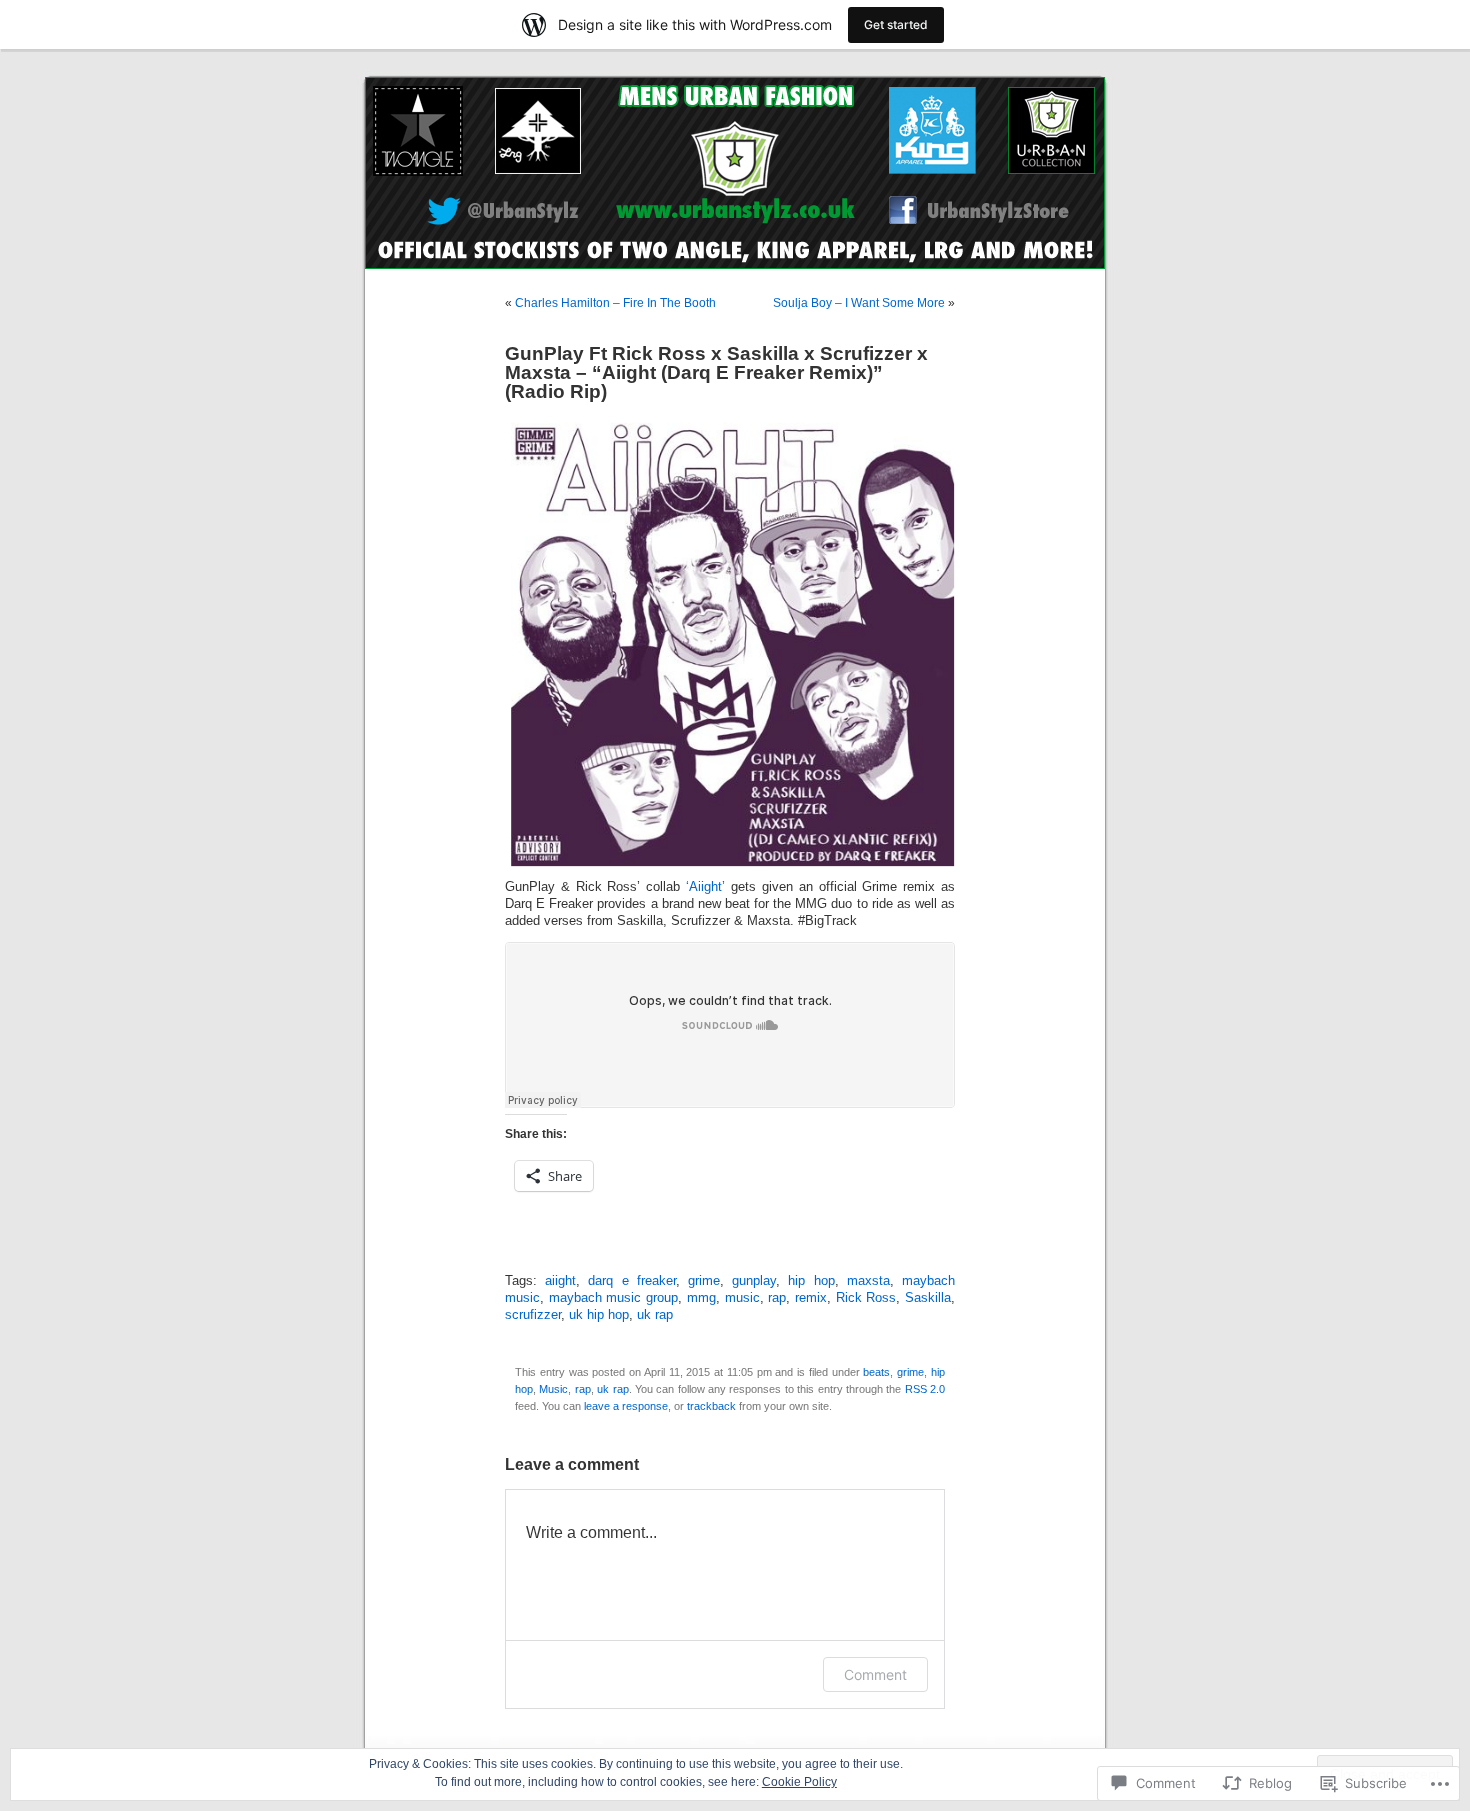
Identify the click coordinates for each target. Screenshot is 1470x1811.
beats (876, 1372)
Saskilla (928, 1298)
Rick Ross (866, 1298)
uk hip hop (599, 1315)
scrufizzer (533, 1315)
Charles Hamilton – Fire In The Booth (615, 303)
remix (811, 1298)
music (742, 1298)
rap (777, 1298)
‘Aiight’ (705, 887)
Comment (875, 1674)
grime (704, 1281)
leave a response (626, 1406)
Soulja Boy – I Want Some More (859, 303)
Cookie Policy (799, 1782)
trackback (711, 1406)
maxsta (868, 1281)
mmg (701, 1298)
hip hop (811, 1281)
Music (553, 1389)
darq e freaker (631, 1281)
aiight (560, 1281)
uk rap (655, 1315)
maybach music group (613, 1298)
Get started (896, 24)
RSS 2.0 (925, 1389)
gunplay (754, 1281)
